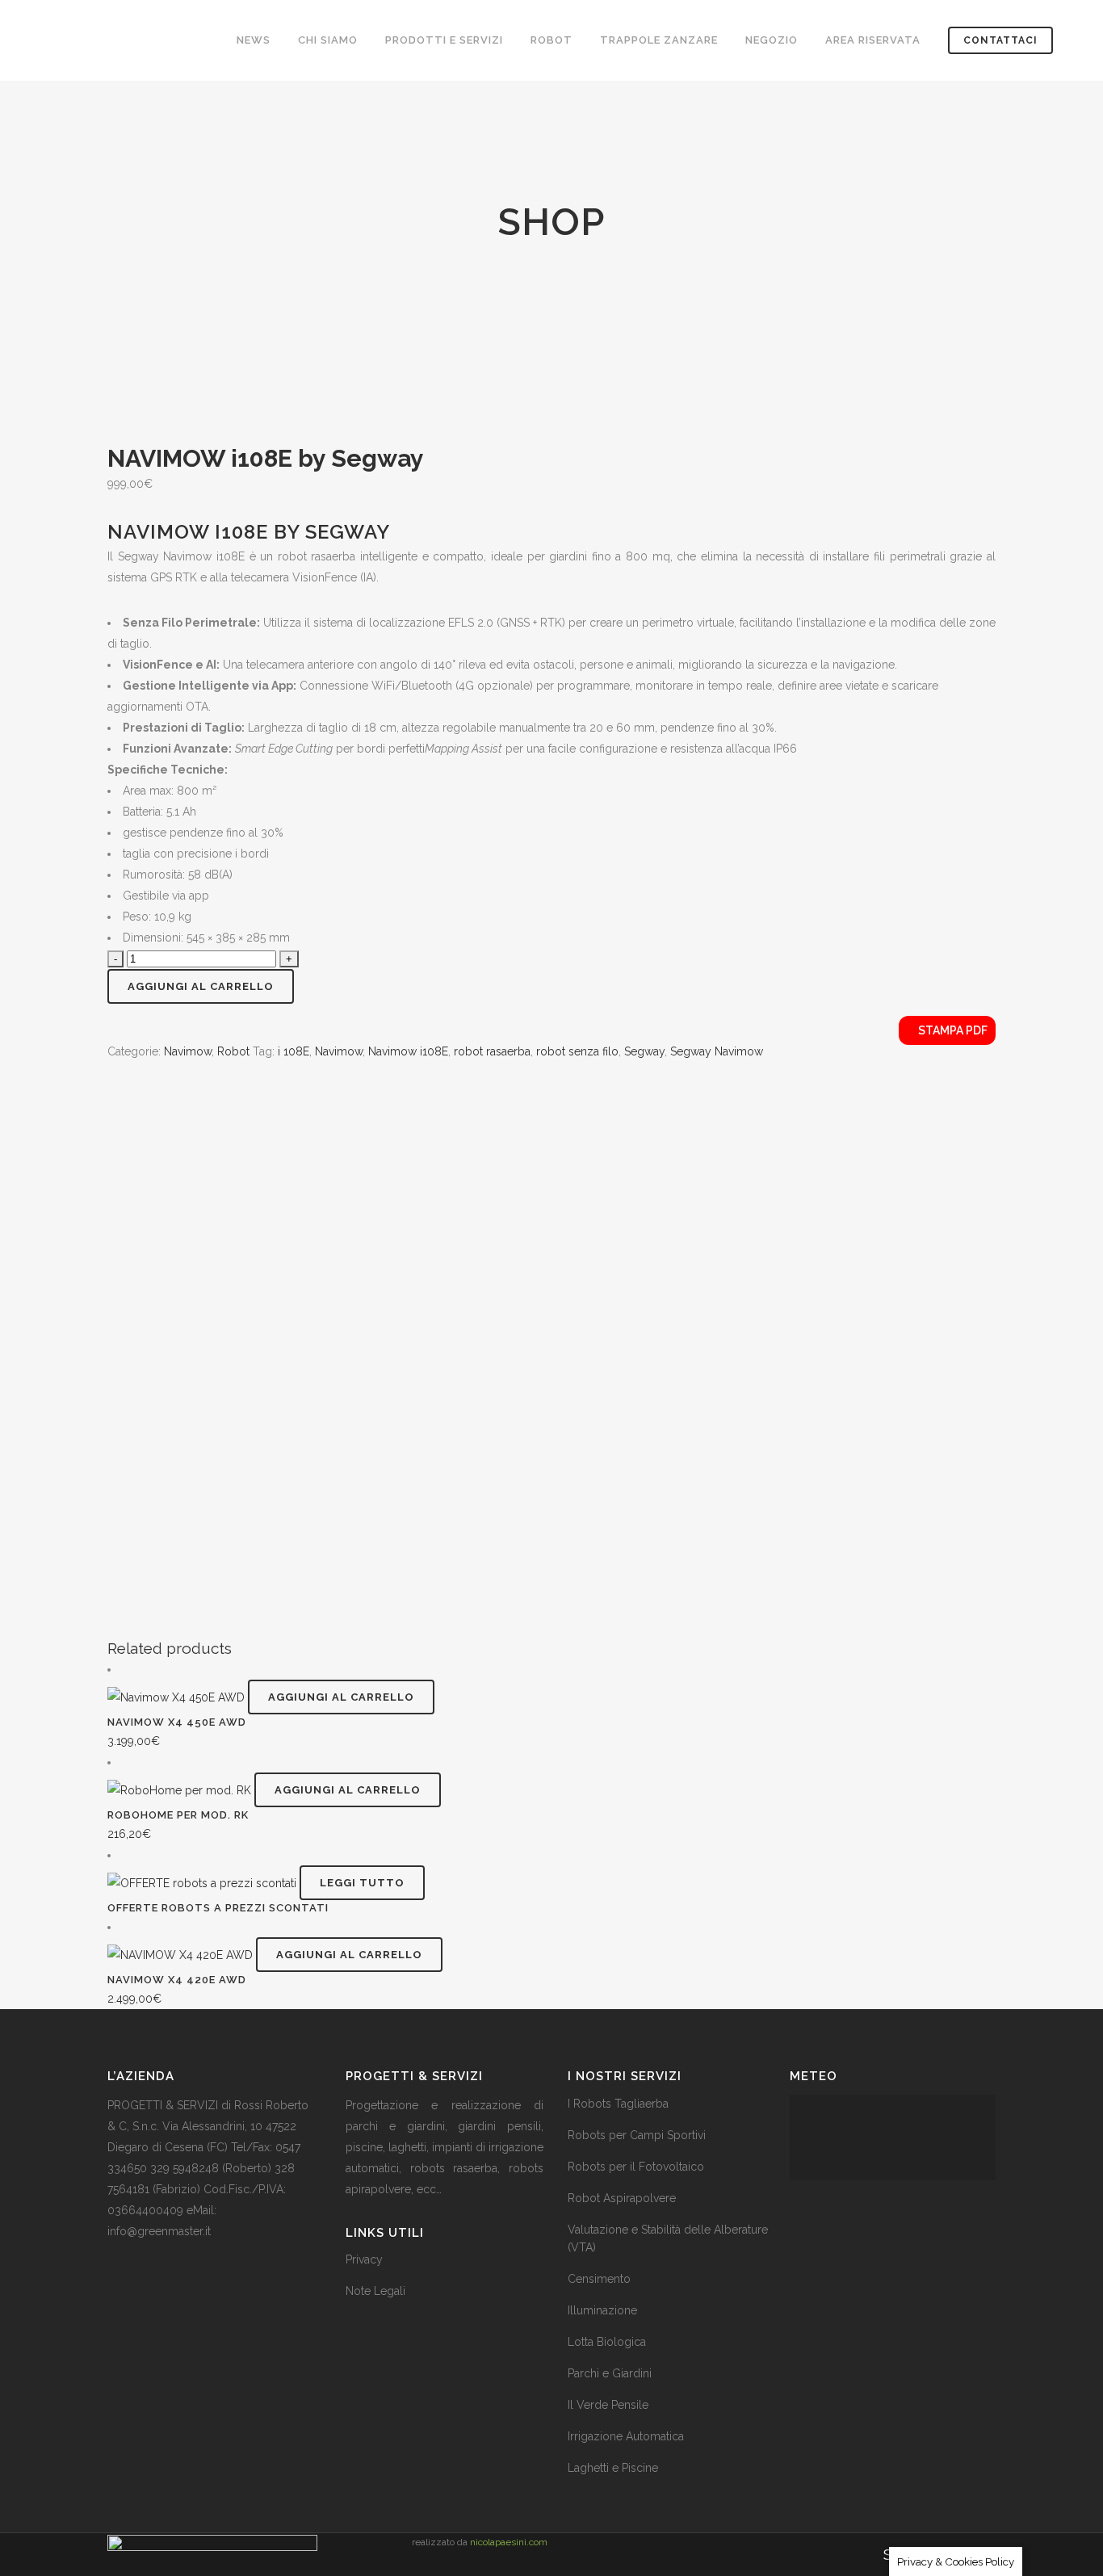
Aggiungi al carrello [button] (341, 1697)
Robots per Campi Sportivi (637, 2135)
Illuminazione (602, 2310)
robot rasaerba (492, 1051)
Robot (233, 1051)
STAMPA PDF (952, 1030)
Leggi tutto (362, 1883)
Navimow (188, 1051)
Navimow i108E (408, 1051)
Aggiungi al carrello (201, 986)
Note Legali (375, 2291)
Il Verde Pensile (608, 2405)
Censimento (599, 2279)
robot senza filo (577, 1051)
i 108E (294, 1051)
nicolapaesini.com (509, 2542)
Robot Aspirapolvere (622, 2198)
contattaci (1000, 40)
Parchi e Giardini (610, 2373)
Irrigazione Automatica (626, 2436)
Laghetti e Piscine (613, 2468)
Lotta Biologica (607, 2342)
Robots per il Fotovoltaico (636, 2167)
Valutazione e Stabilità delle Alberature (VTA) (668, 2238)
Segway (644, 1051)
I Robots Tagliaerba (618, 2104)
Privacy (364, 2259)
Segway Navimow (717, 1051)
